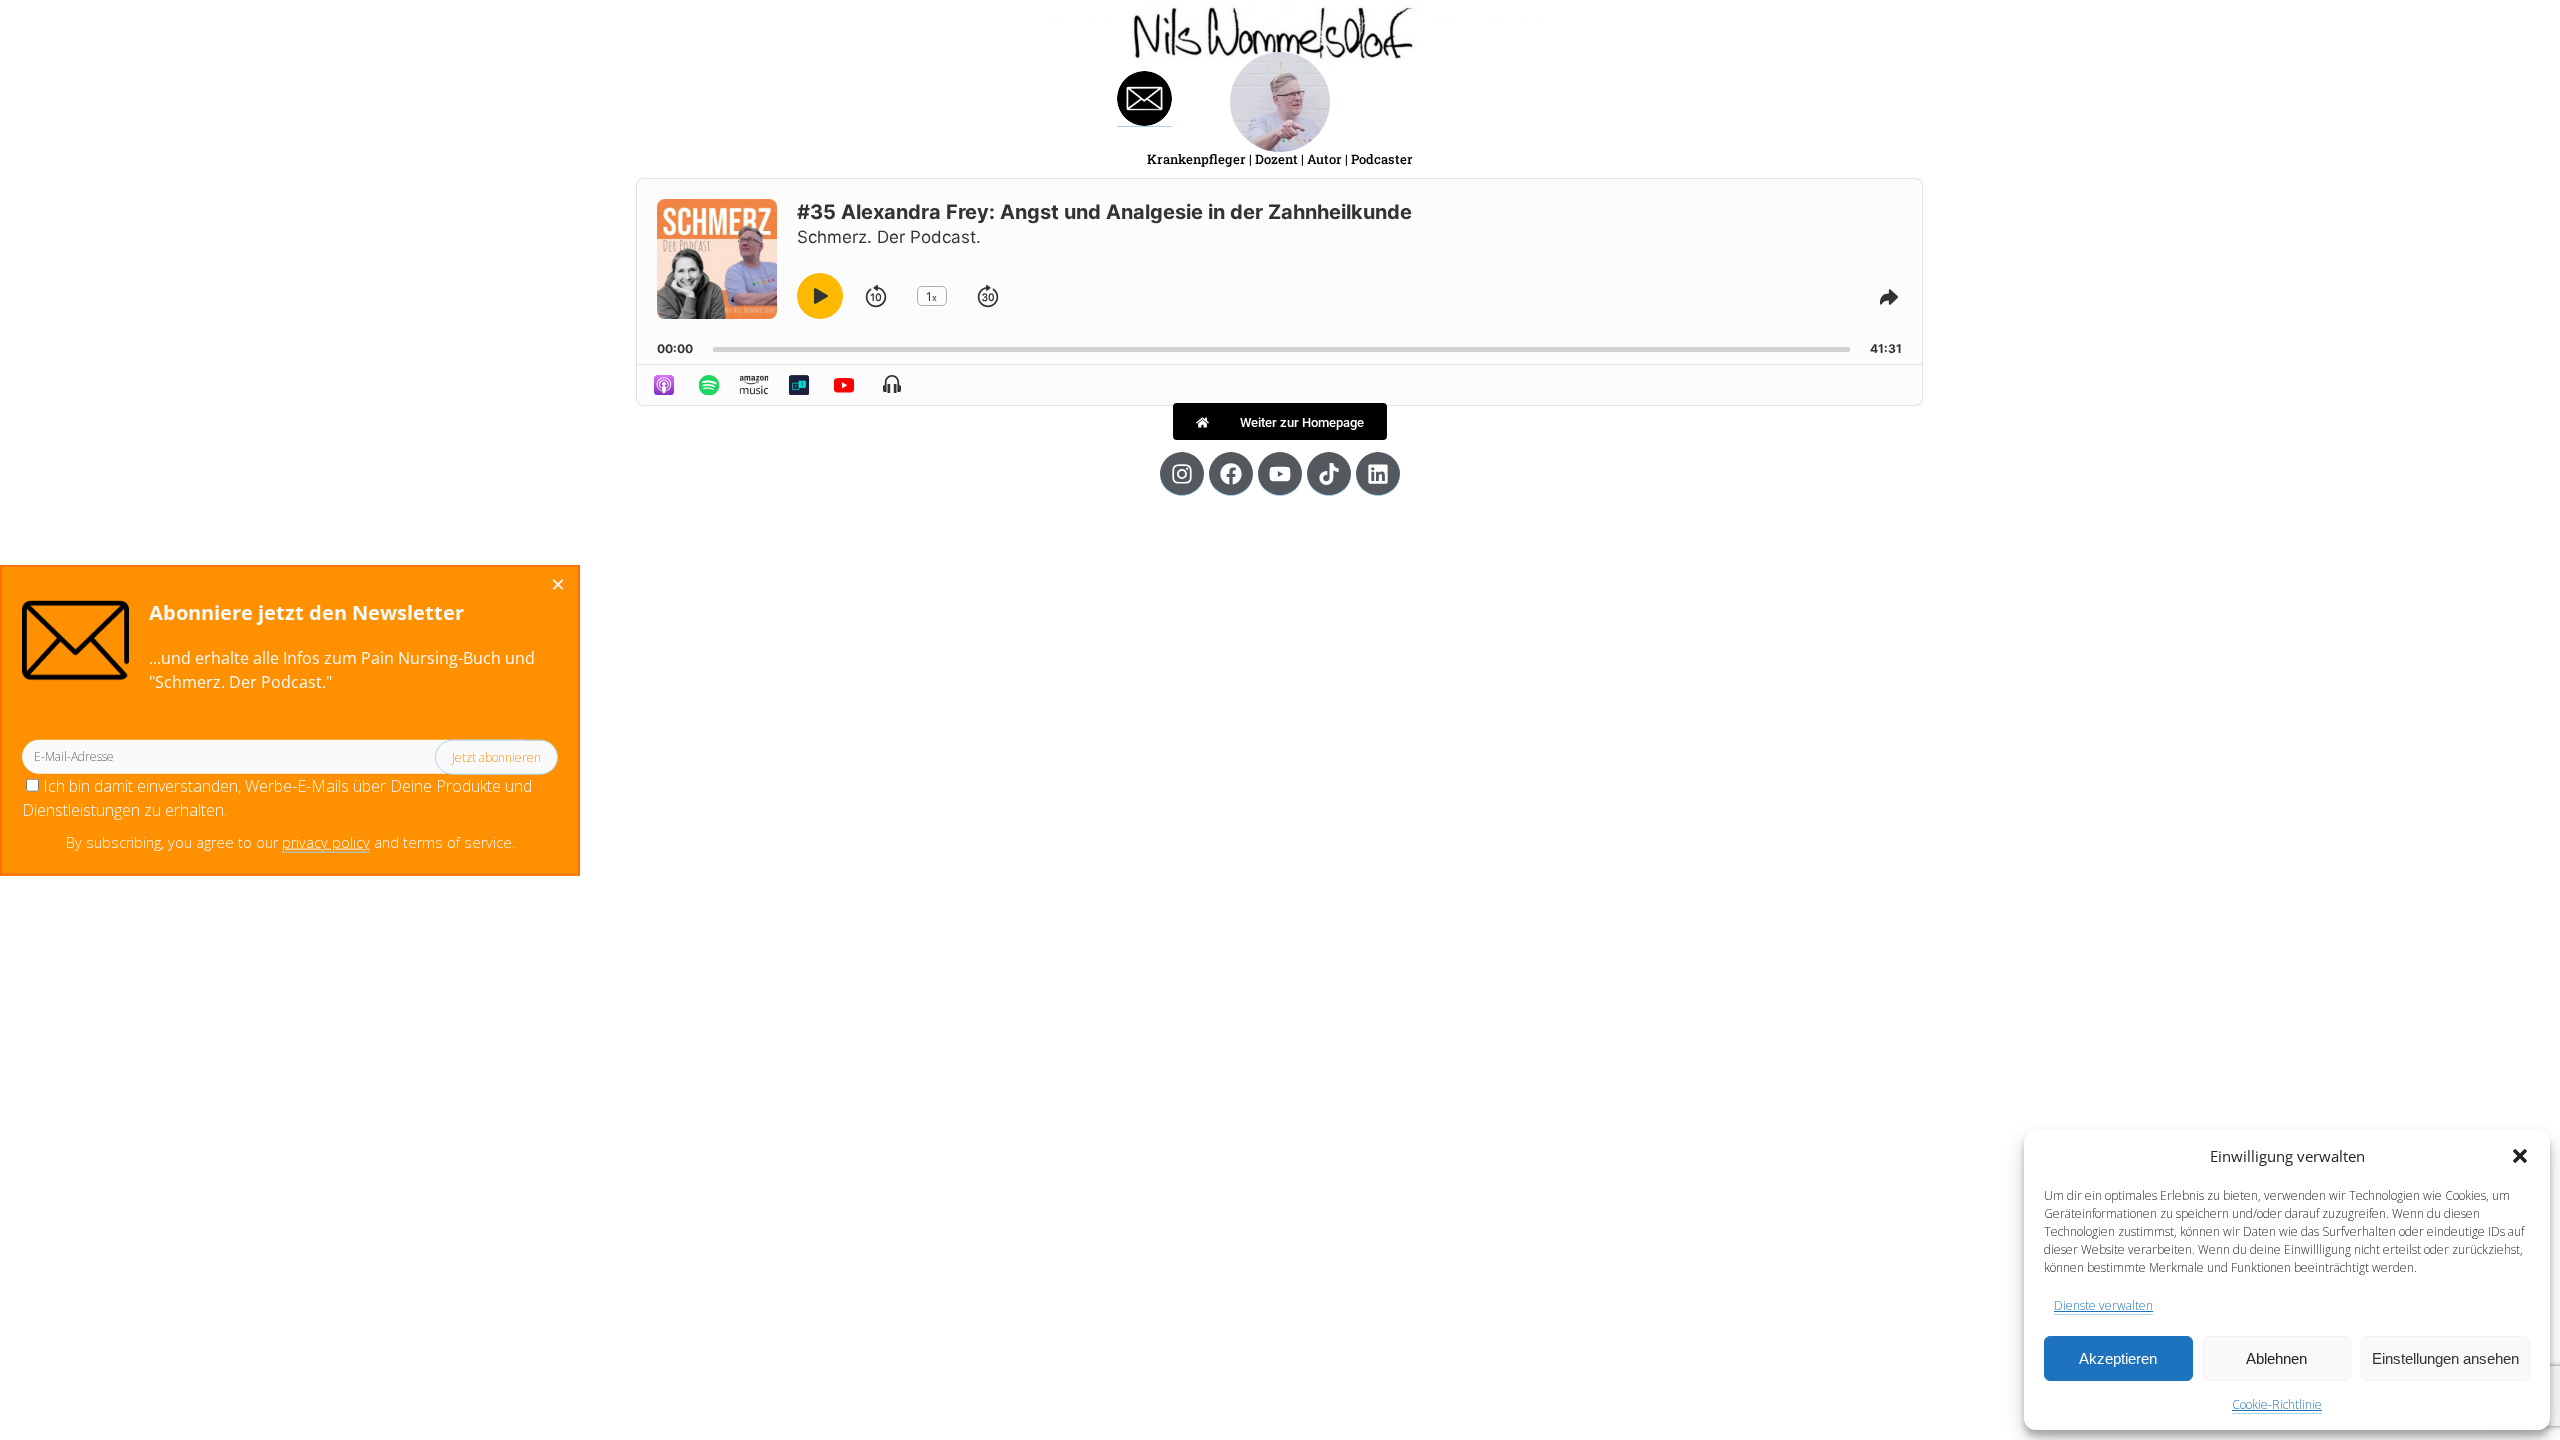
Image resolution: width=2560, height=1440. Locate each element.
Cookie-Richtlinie (2277, 1404)
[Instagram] (1182, 474)
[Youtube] (1280, 474)
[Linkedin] (1378, 474)
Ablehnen (2276, 1358)
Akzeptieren (2118, 1358)
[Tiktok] (1329, 474)
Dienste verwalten (2103, 1305)
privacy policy (326, 842)
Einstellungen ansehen (2445, 1358)
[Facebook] (1231, 474)
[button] (2520, 1156)
